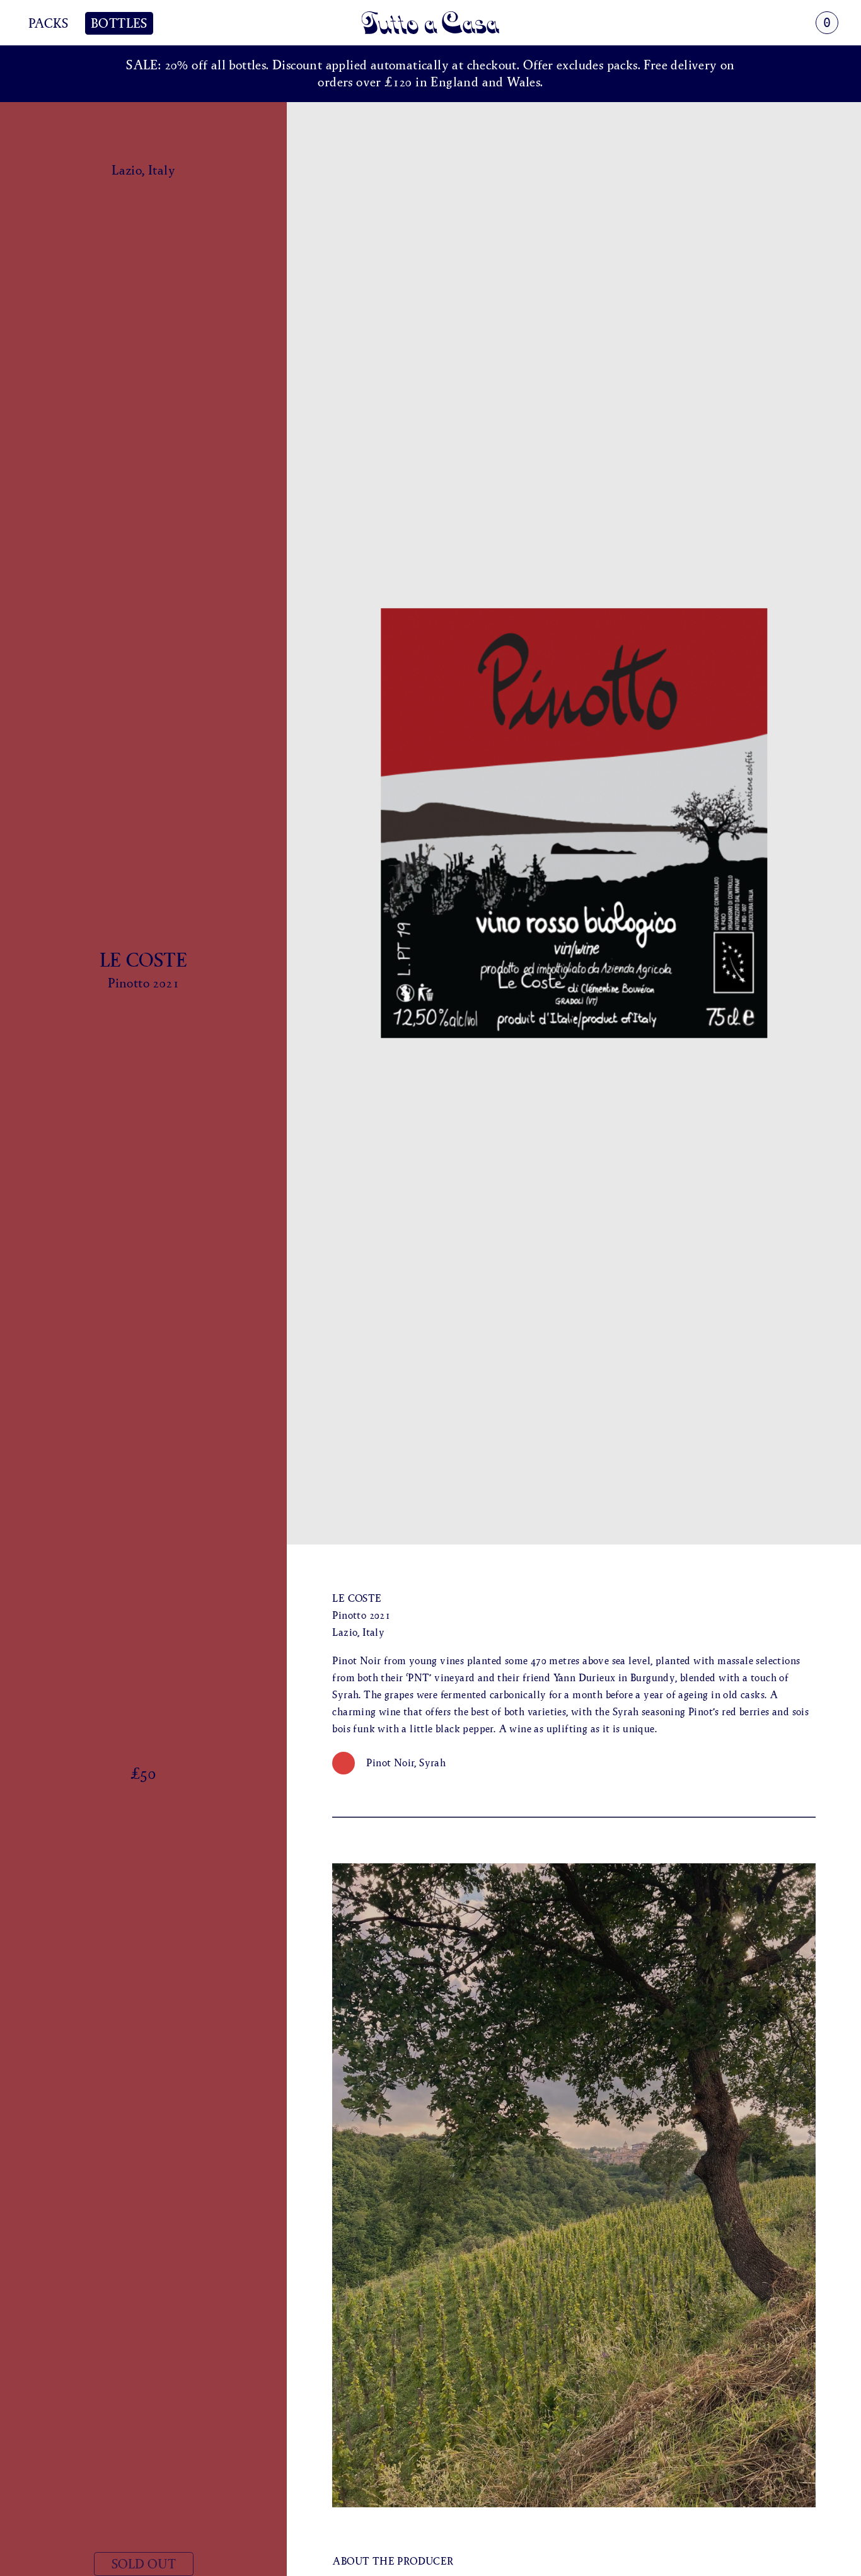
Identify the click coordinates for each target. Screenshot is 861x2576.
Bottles (119, 23)
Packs (48, 23)
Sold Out (144, 2564)
